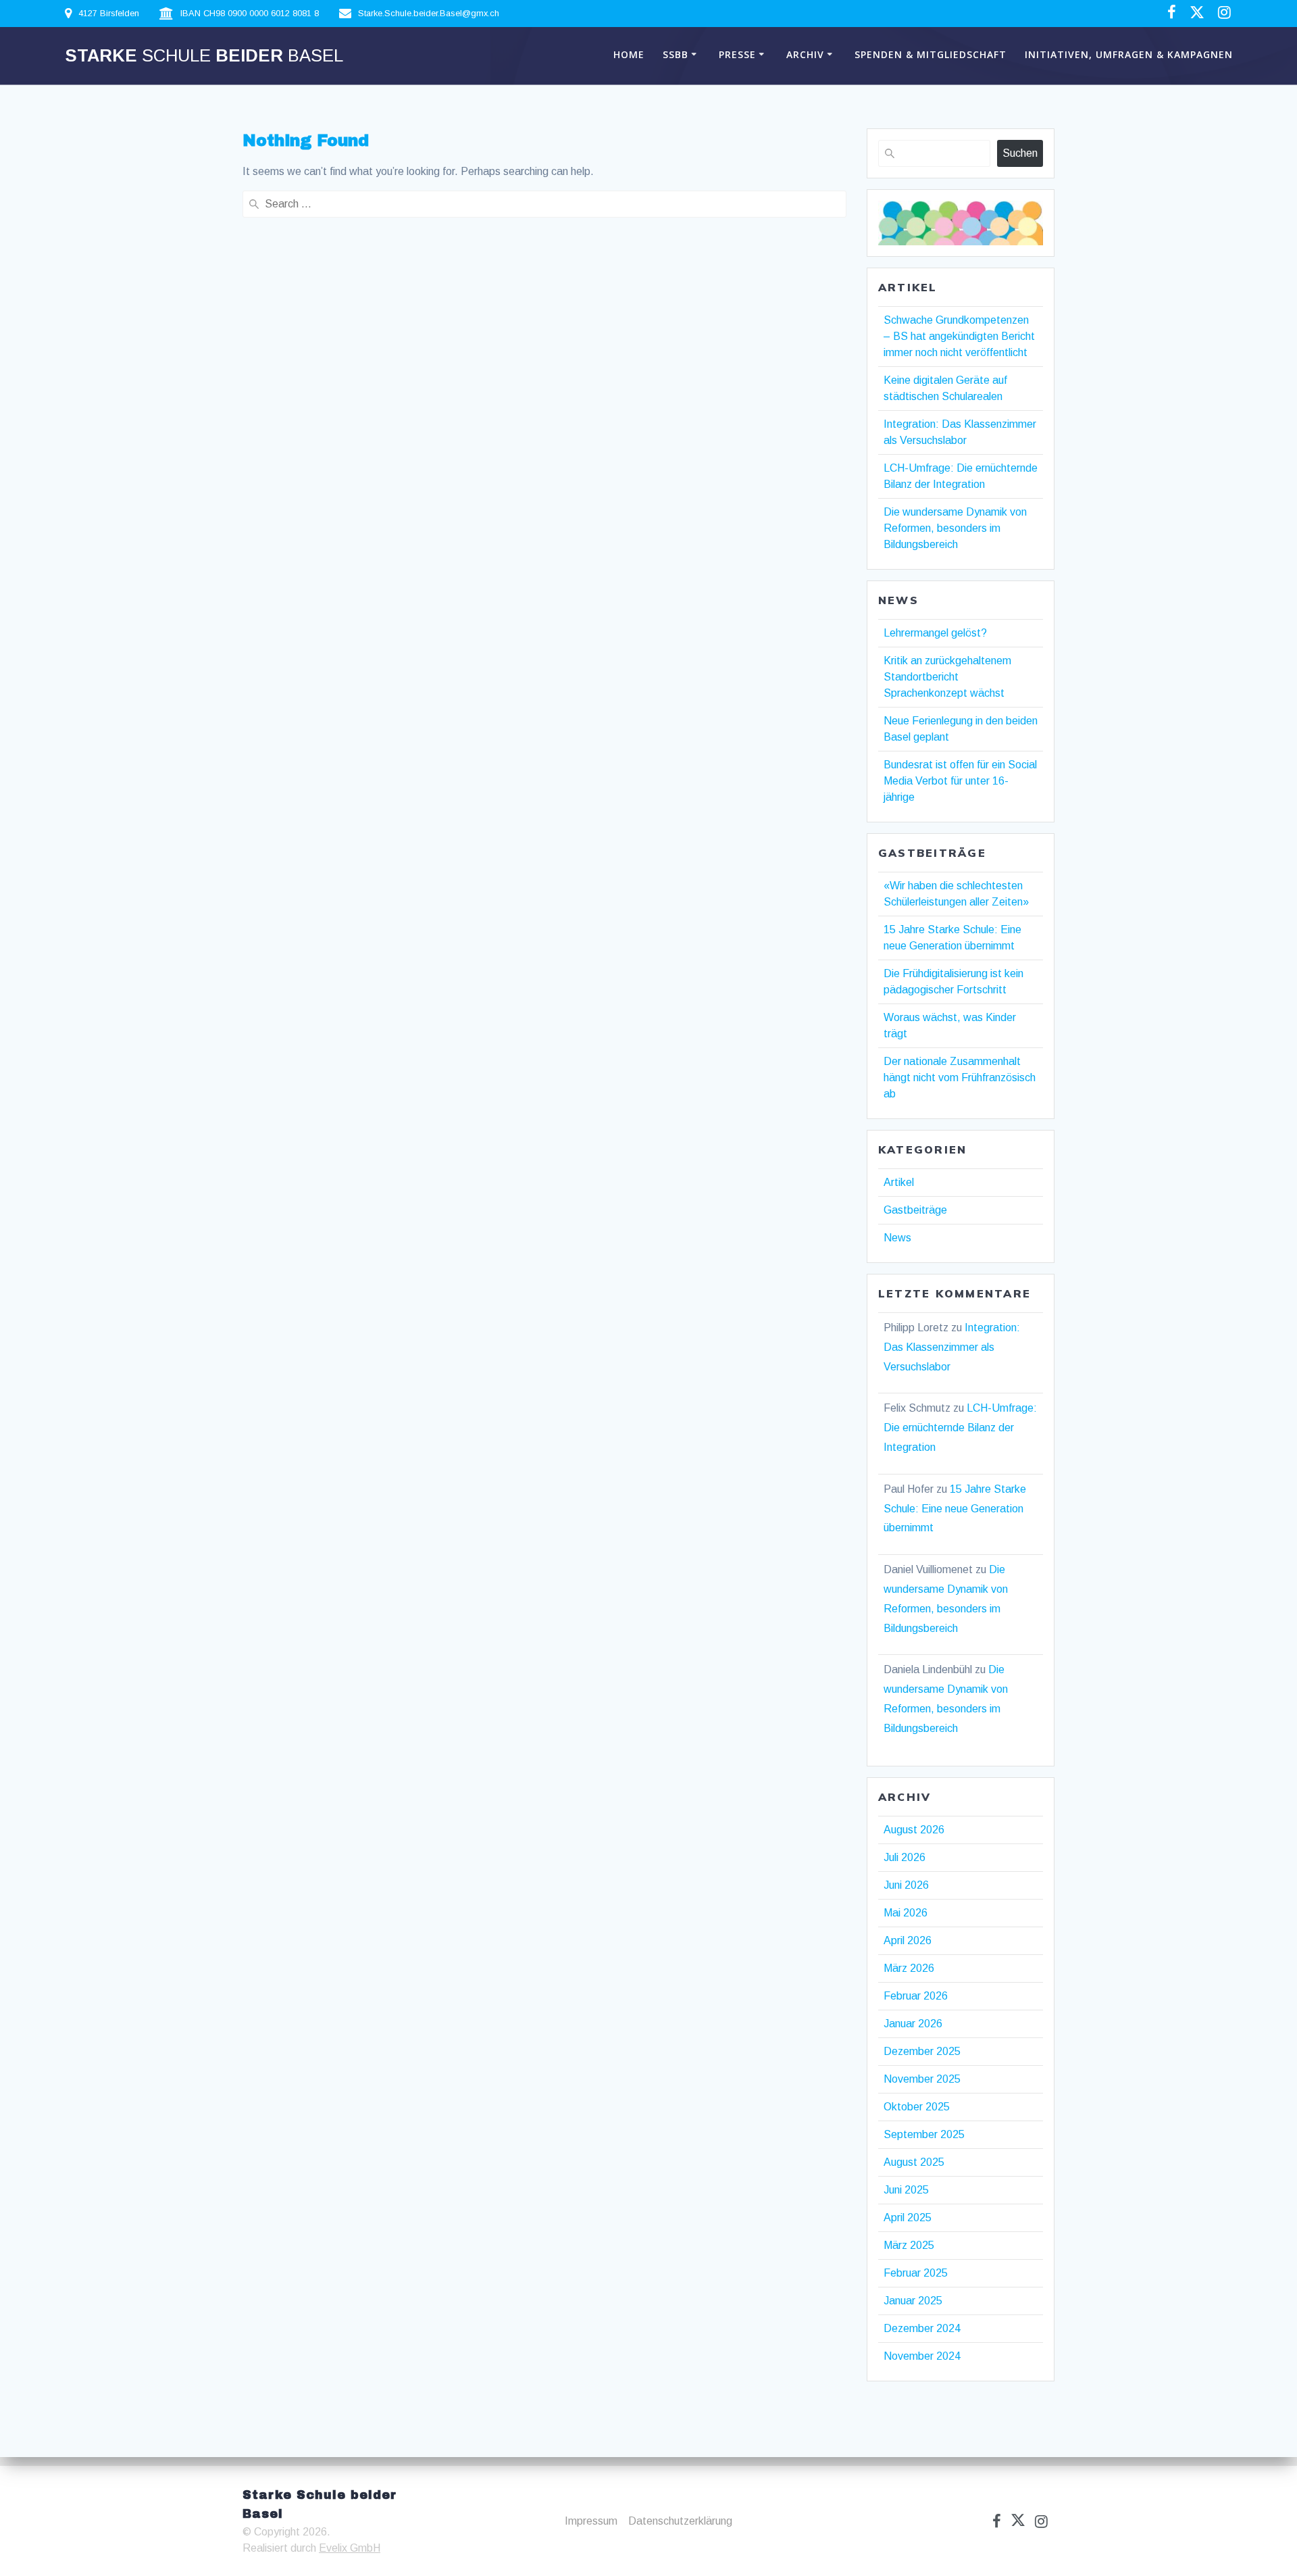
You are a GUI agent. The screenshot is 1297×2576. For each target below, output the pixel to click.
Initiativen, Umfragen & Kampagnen (1129, 54)
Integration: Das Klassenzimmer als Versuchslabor (952, 1347)
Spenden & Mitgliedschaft (931, 54)
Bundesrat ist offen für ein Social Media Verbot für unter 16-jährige (960, 781)
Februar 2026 (916, 1996)
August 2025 (914, 2162)
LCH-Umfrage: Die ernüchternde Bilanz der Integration (960, 1428)
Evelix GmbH (350, 2548)
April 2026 (908, 1940)
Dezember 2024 (922, 2328)
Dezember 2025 (922, 2051)
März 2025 (909, 2245)
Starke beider (204, 56)
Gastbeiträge (915, 1210)
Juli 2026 (905, 1857)
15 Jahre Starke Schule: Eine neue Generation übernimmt (955, 1509)
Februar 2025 (916, 2273)
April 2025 (908, 2218)
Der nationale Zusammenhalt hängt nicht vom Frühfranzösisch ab (960, 1078)
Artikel (899, 1182)
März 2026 (909, 1968)
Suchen (1020, 153)
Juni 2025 (906, 2190)
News (897, 1238)
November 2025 (922, 2079)
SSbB (676, 54)
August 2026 (914, 1830)
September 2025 (924, 2134)
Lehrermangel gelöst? (935, 633)
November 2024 (922, 2356)
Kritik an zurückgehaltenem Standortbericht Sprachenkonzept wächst (947, 677)
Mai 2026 (906, 1913)
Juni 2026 (906, 1885)
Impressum (591, 2521)
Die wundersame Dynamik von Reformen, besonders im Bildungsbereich (955, 528)
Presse (737, 54)
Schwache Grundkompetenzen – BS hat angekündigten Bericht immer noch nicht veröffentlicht (959, 336)
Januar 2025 (913, 2301)
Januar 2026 (913, 2024)
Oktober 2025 (917, 2107)
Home (629, 54)
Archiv (805, 54)
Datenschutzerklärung (680, 2521)
